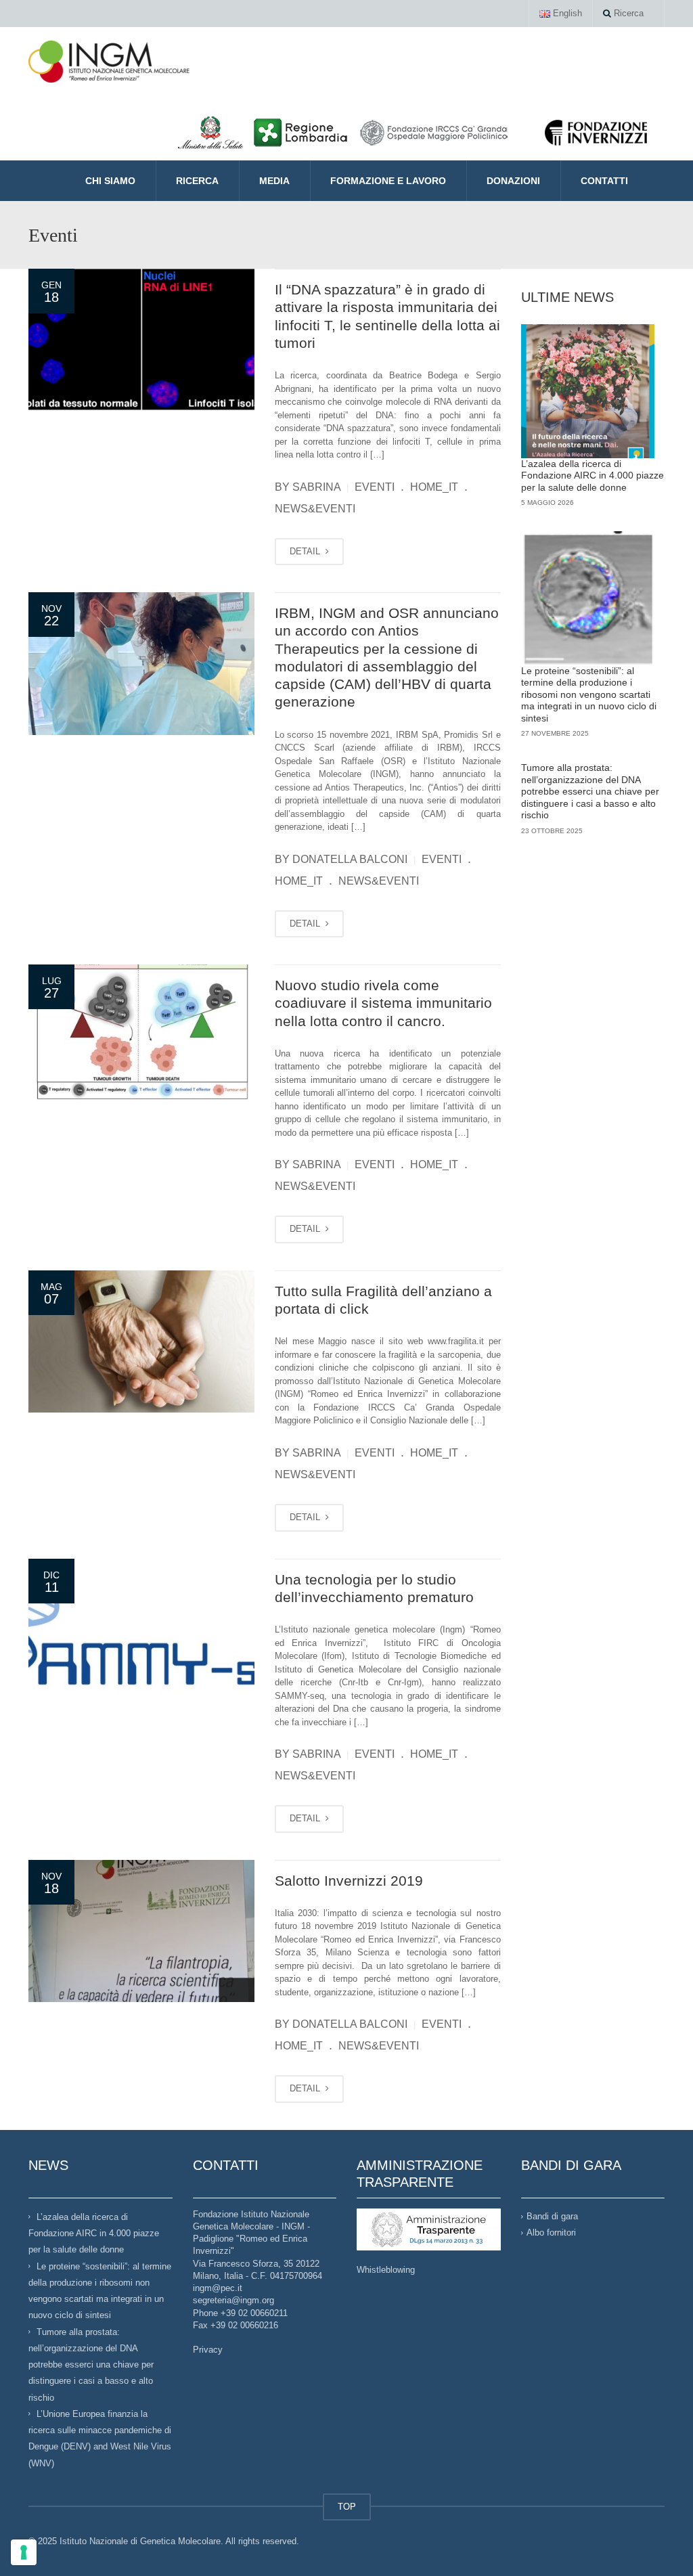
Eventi (375, 487)
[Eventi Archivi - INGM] (109, 61)
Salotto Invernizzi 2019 (349, 1881)
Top (661, 2544)
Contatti (604, 181)
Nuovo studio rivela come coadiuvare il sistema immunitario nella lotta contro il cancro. (383, 1003)
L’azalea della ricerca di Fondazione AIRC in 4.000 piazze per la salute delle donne (593, 475)
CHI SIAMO (110, 181)
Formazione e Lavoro (388, 181)
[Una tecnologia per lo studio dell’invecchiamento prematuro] (141, 1630)
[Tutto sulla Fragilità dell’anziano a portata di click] (141, 1342)
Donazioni (513, 181)
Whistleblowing (386, 2270)
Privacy (208, 2350)
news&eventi (315, 509)
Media (274, 181)
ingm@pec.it (218, 2288)
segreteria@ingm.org (233, 2300)
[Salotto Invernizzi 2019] (141, 1931)
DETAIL (306, 551)
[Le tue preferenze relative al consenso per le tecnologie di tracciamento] (24, 2552)
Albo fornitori (551, 2233)
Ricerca (627, 13)
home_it (434, 487)
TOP (347, 2507)
